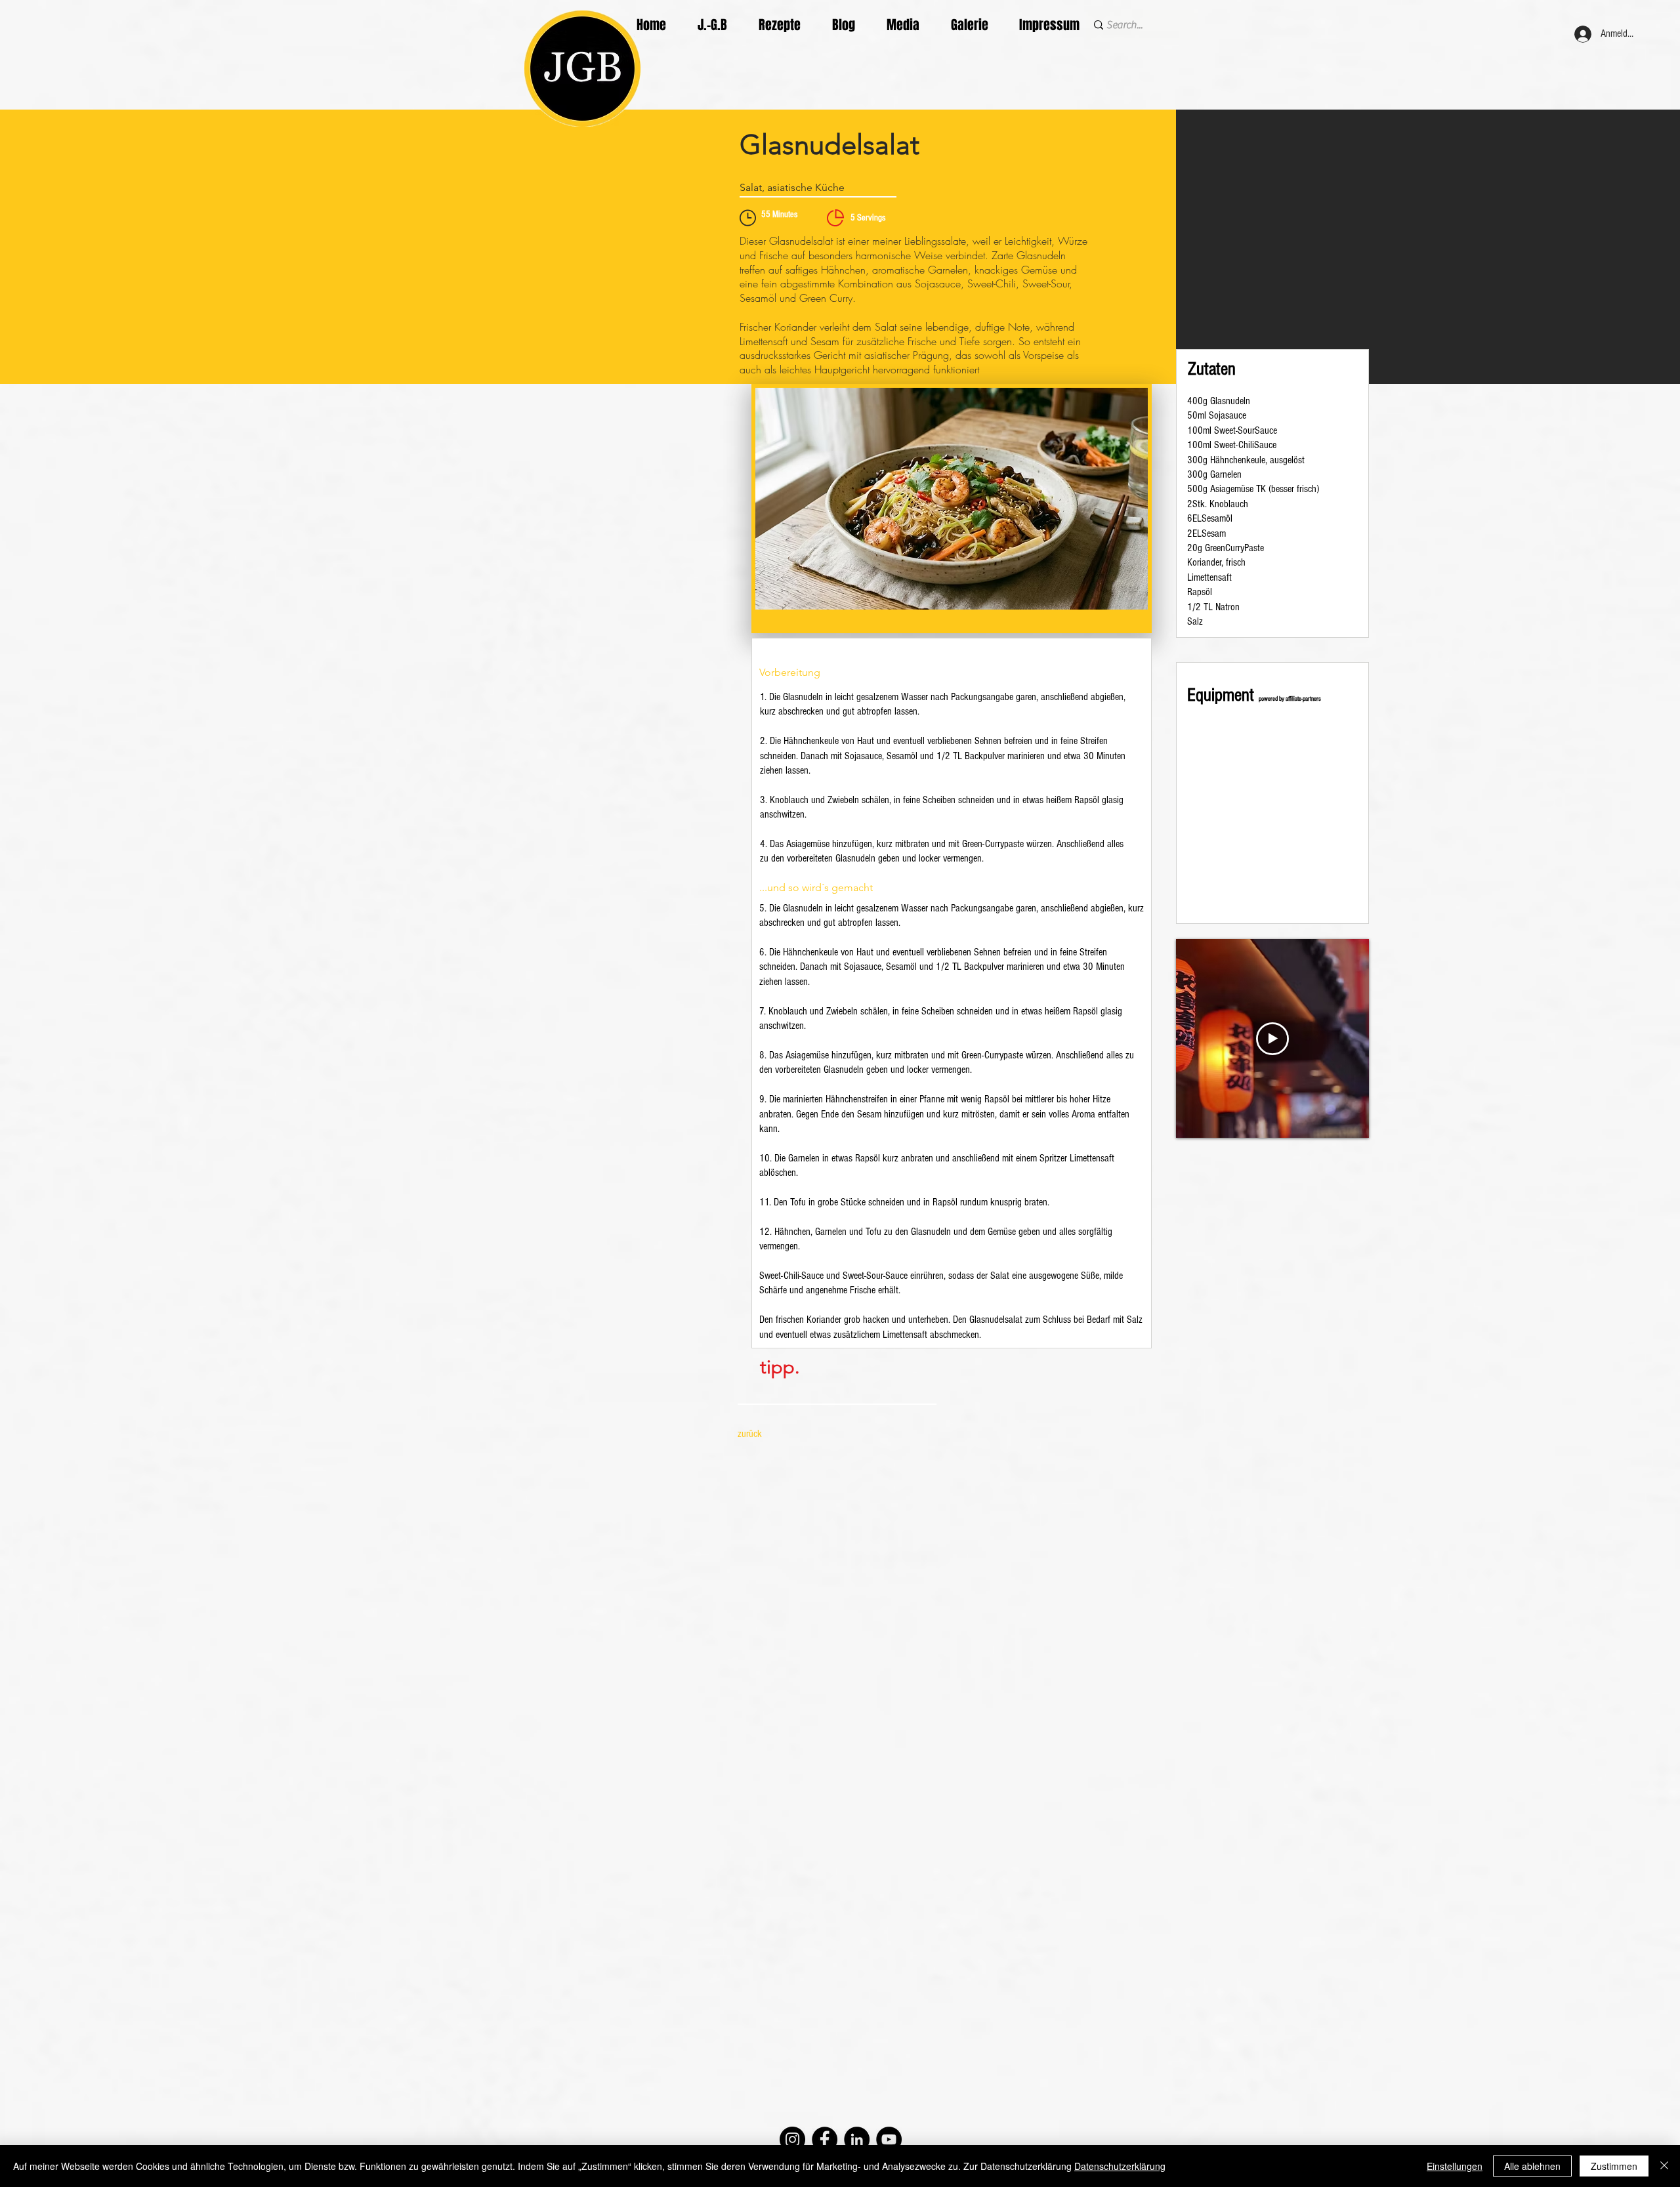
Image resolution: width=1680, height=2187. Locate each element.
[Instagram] (792, 2139)
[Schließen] (1664, 2166)
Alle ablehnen (1532, 2166)
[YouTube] (889, 2139)
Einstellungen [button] (1455, 2166)
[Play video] (1272, 1039)
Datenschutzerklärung (1120, 2166)
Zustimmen (1614, 2166)
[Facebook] (825, 2139)
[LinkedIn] (857, 2139)
